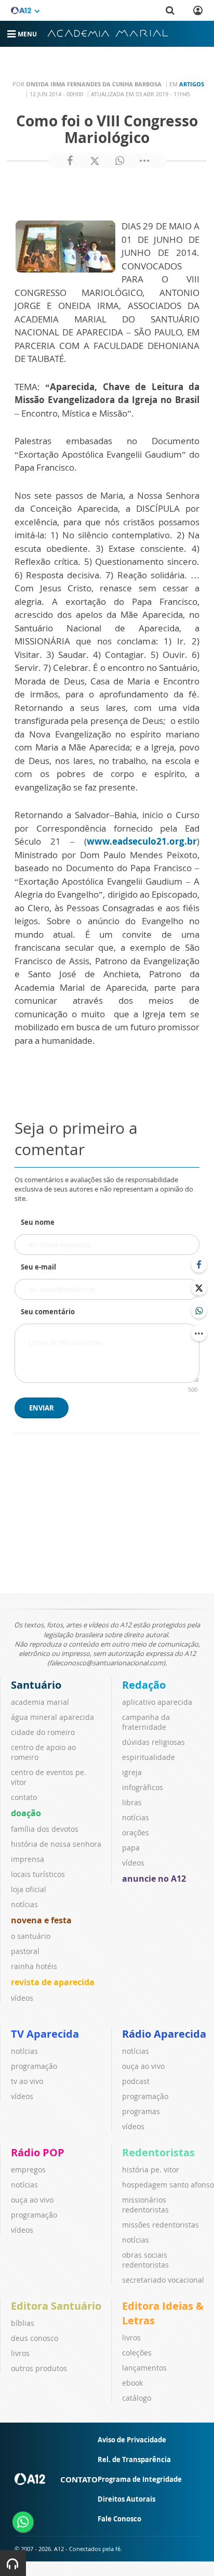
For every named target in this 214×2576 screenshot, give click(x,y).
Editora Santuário (56, 2306)
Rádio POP (38, 2152)
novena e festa (41, 1920)
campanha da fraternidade (146, 1722)
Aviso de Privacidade (132, 2440)
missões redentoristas (160, 2225)
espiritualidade (149, 1757)
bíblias (23, 2323)
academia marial (40, 1702)
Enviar (42, 1408)
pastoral (25, 1951)
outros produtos (39, 2368)
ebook (132, 2383)
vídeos (22, 1998)
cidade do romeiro (43, 1732)
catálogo (137, 2398)
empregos (28, 2170)
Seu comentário (48, 1312)
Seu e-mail (38, 1267)
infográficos (143, 1787)
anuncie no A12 (154, 1879)
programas (141, 2111)
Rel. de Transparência (134, 2460)
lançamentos (144, 2368)
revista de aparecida (53, 1982)
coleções (137, 2353)
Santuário (36, 1685)
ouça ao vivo (143, 2066)
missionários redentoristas (145, 2205)
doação (26, 1813)
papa (131, 1848)
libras (132, 1802)
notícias (24, 1904)
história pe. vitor (151, 2170)
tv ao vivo (27, 2081)
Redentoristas (158, 2152)
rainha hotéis (34, 1966)
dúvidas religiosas (153, 1742)
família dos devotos (45, 1829)
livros (20, 2353)
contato (24, 1797)
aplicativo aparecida (157, 1702)
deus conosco (35, 2338)
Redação (144, 1685)
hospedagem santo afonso (168, 2185)
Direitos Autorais (126, 2499)
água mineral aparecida (52, 1717)
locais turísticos (38, 1874)
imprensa (28, 1859)
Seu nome (38, 1222)
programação (34, 2066)
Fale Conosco (119, 2519)
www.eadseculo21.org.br (142, 841)
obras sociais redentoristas (145, 2260)
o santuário (31, 1936)
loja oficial (29, 1889)
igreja (132, 1772)
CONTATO (79, 2479)
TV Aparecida (45, 2034)
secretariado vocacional (163, 2280)
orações (136, 1833)
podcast (136, 2081)
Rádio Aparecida (164, 2034)
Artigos (192, 84)
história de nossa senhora (56, 1844)
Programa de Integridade (140, 2479)
